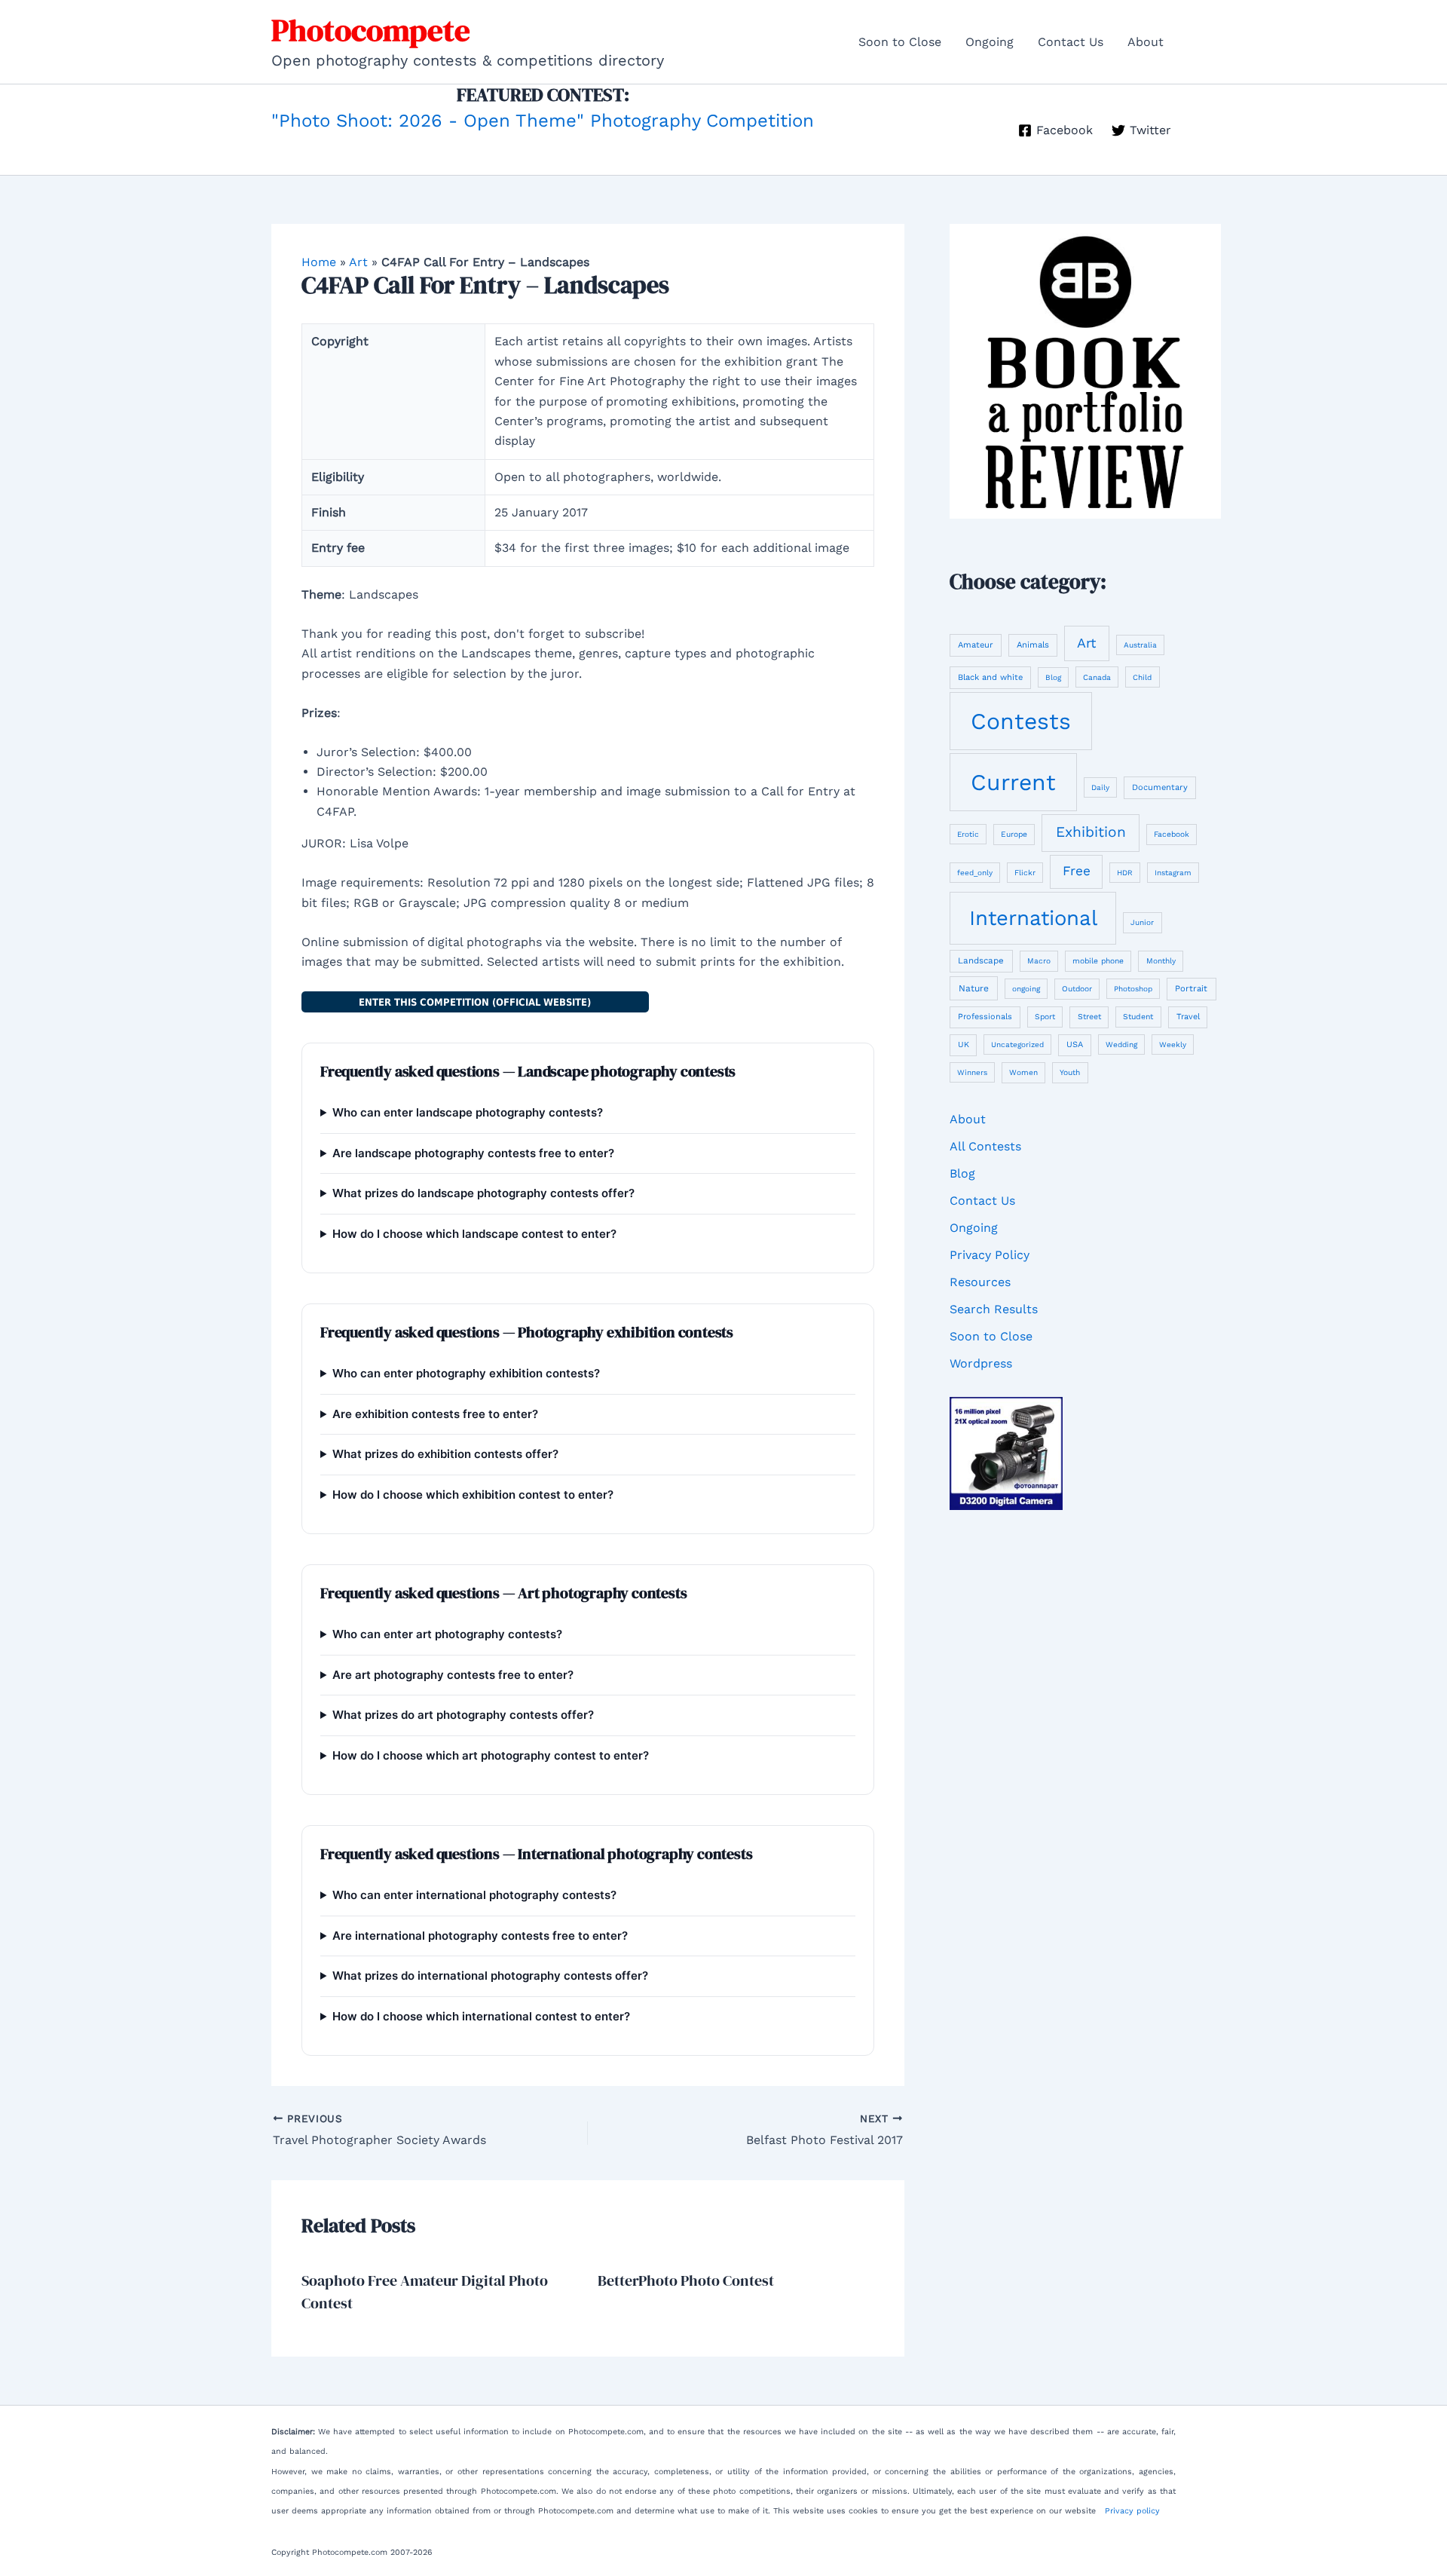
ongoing (1026, 989)
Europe (1014, 834)
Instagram (1173, 873)
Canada (1097, 677)
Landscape (981, 960)
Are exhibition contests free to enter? (435, 1414)
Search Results (994, 1309)
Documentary (1160, 787)
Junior (1142, 922)
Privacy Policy (990, 1255)
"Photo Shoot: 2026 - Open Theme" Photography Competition (543, 121)
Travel (1188, 1017)
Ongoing (990, 42)
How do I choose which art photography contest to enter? (491, 1755)
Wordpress (981, 1363)
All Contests (985, 1146)
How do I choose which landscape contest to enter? (474, 1234)
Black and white (990, 677)
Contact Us (1071, 42)
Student (1138, 1017)
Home (319, 262)
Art (358, 262)
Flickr (1025, 873)
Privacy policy (1132, 2511)
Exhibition (1091, 832)
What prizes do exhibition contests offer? (445, 1454)
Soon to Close (900, 42)
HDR (1125, 873)
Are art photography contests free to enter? (453, 1675)
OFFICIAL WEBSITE (475, 1002)
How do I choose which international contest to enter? (481, 2016)
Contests (1021, 721)
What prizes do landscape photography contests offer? (483, 1193)
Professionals (985, 1017)
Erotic (968, 834)
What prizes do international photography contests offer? (490, 1976)
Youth (1070, 1072)
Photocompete (371, 30)
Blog (1053, 677)
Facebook (1172, 834)
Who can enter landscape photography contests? (468, 1112)
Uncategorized (1017, 1044)
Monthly (1161, 961)
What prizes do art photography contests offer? (463, 1715)
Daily (1100, 787)
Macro (1039, 961)
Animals (1033, 645)
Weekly (1173, 1044)
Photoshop (1133, 989)
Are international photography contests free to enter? (480, 1936)
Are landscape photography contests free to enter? (473, 1153)
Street (1089, 1017)
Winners (972, 1072)
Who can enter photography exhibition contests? (466, 1373)
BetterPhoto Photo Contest (686, 2280)
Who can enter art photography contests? (447, 1634)
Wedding (1121, 1044)
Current (1013, 782)
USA (1075, 1044)
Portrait (1191, 988)
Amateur (976, 645)
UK (964, 1044)
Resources (980, 1282)
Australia (1140, 645)
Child (1142, 677)
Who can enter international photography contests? (474, 1895)
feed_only (975, 873)
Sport (1045, 1017)
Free (1077, 871)
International (1033, 918)
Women (1023, 1072)
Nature (974, 988)
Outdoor (1077, 988)
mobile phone (1098, 960)
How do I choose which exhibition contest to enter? (473, 1495)
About (1146, 42)
